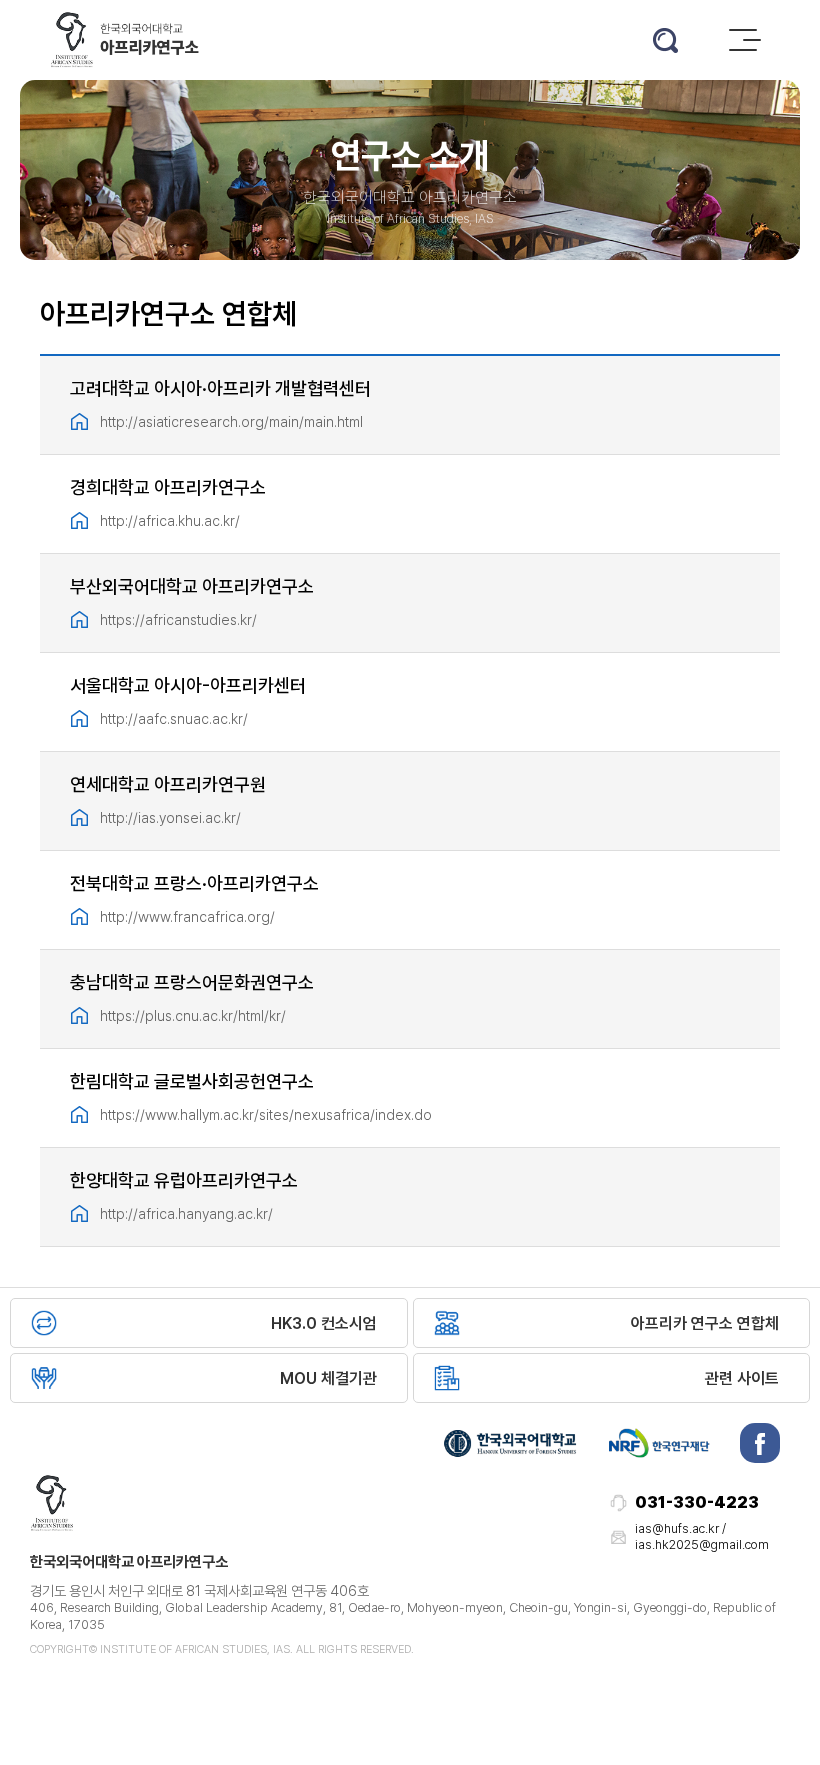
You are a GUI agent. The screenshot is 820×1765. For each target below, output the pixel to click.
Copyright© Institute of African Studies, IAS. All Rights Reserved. (222, 1649)
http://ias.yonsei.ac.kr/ (170, 817)
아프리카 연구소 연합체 (705, 1323)
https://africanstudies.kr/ (178, 619)
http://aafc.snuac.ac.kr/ (174, 718)
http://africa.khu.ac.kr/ (170, 520)
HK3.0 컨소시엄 (324, 1323)
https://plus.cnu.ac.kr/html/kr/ (193, 1015)
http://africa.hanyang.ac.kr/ (186, 1213)
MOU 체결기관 (328, 1378)
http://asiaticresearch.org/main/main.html (231, 421)
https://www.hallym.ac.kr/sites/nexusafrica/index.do (266, 1114)
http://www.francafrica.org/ (187, 916)
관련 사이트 (742, 1378)
